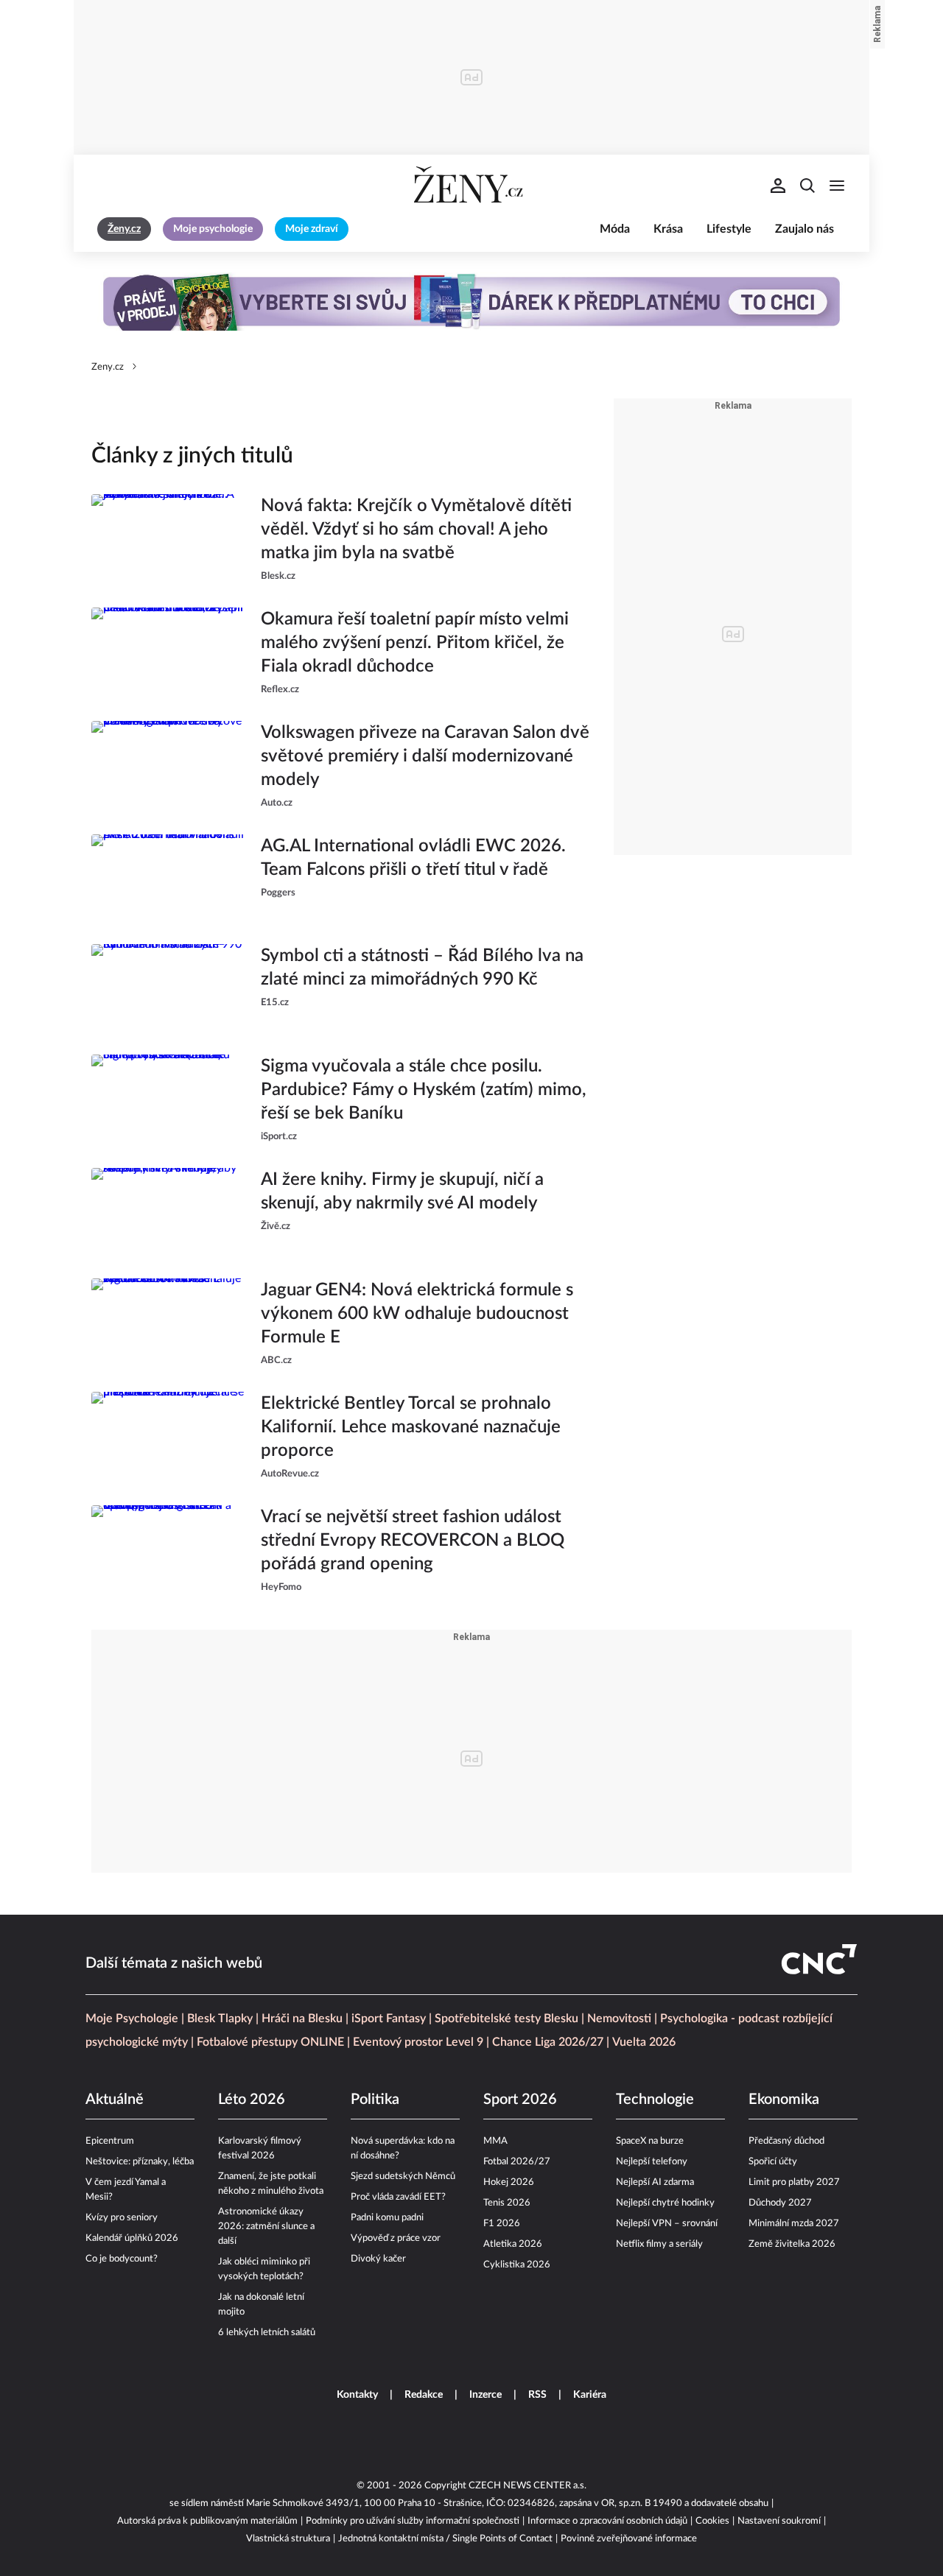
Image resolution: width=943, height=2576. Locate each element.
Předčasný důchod (786, 2141)
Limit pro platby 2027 (794, 2182)
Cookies (712, 2521)
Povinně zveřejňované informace (629, 2539)
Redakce (424, 2395)
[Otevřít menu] (837, 186)
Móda (615, 229)
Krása (668, 229)
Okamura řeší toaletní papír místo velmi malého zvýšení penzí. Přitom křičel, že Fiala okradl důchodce (415, 643)
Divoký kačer (378, 2259)
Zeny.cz (108, 367)
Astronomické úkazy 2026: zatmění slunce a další (266, 2227)
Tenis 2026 (507, 2203)
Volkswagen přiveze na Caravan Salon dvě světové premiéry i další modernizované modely (425, 756)
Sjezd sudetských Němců (403, 2176)
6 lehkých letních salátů (267, 2333)
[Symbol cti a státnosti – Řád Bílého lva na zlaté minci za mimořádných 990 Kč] (169, 988)
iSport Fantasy (389, 2019)
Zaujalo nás (804, 229)
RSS (537, 2395)
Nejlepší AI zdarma (655, 2182)
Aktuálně (115, 2100)
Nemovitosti (619, 2019)
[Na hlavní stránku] (471, 186)
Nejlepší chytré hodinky (665, 2203)
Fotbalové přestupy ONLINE (270, 2042)
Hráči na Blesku (302, 2019)
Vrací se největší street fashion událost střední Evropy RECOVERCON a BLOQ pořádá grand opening (413, 1541)
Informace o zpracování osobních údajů (607, 2521)
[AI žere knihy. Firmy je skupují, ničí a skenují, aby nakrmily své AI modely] (169, 1211)
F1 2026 (502, 2224)
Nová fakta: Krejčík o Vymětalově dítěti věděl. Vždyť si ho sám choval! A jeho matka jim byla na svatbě (416, 529)
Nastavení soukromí (779, 2521)
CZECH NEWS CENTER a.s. (527, 2486)
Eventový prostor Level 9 (418, 2042)
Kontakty (357, 2395)
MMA (495, 2141)
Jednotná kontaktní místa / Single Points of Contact (445, 2539)
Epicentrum (110, 2141)
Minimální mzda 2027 (794, 2224)
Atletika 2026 (513, 2244)
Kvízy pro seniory (122, 2218)
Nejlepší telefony (652, 2162)
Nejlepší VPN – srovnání (667, 2224)
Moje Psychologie (132, 2019)
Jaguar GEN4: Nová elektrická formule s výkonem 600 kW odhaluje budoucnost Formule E (417, 1314)
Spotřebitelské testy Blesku (506, 2019)
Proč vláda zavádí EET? (398, 2197)
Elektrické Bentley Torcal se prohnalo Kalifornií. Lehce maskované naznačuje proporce (411, 1427)
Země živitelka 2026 (792, 2244)
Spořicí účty (773, 2162)
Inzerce (485, 2395)
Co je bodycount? (122, 2259)
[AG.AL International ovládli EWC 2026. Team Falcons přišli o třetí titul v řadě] (169, 878)
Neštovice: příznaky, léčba (140, 2162)
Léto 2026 (252, 2100)
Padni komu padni (387, 2218)
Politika (375, 2100)
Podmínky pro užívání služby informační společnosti (413, 2521)
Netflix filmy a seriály (659, 2244)
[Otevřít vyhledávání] (807, 186)
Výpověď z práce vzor (396, 2238)
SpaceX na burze (650, 2141)
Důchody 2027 (780, 2203)
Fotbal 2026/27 (517, 2162)
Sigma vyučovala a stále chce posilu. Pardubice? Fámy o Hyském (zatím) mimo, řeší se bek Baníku (424, 1090)
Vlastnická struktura (288, 2539)
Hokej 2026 (509, 2182)
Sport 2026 (520, 2100)
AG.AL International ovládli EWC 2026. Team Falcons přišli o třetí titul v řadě (413, 858)
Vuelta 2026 (644, 2042)
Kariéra (590, 2395)
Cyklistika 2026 (517, 2265)
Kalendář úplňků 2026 (132, 2238)
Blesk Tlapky (220, 2019)
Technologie (655, 2100)
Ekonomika (784, 2100)
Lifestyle (729, 229)
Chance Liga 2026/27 (548, 2042)
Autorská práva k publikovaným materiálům (207, 2521)
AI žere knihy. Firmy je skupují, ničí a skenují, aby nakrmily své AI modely (402, 1192)
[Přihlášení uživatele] (778, 186)
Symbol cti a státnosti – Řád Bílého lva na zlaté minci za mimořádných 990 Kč (422, 968)
